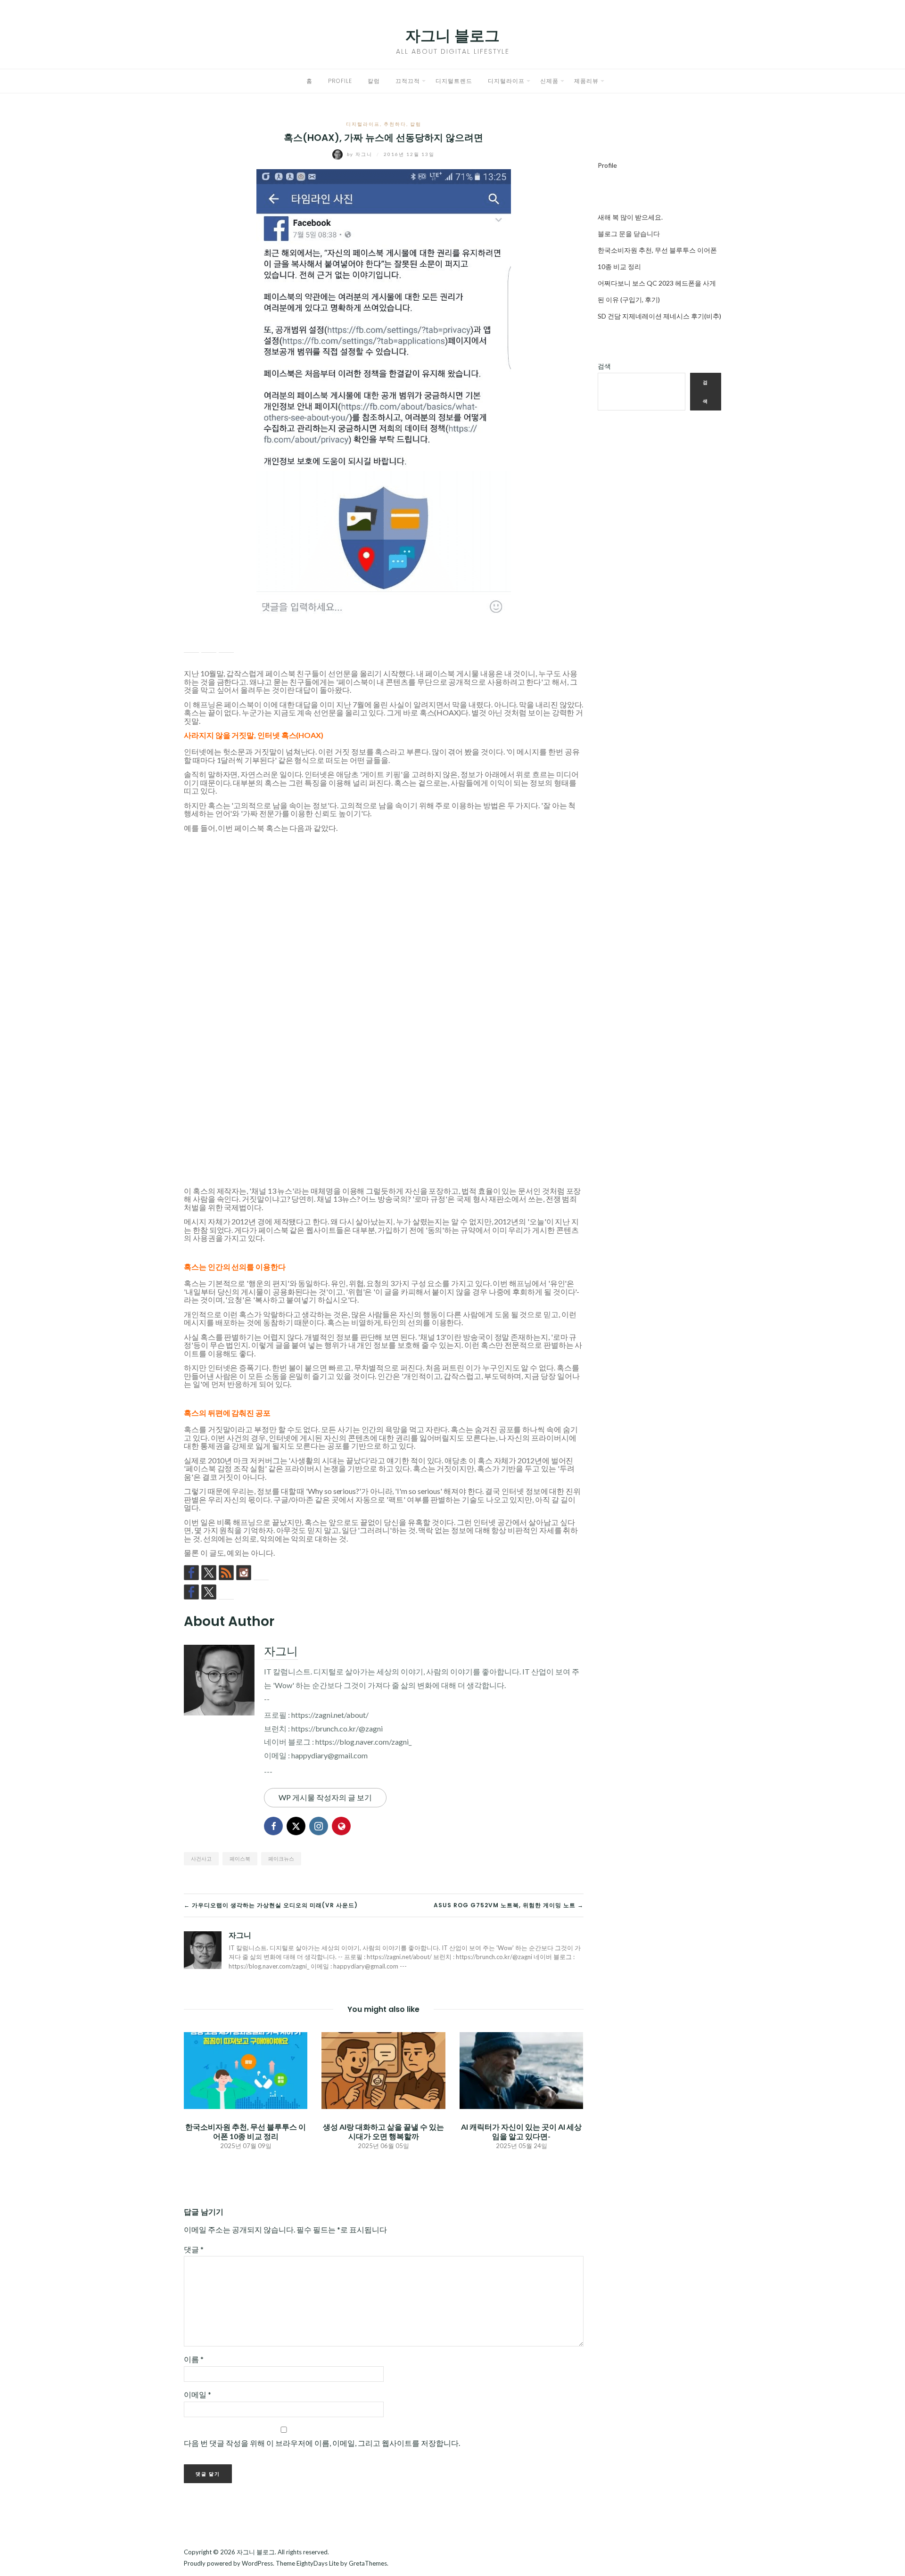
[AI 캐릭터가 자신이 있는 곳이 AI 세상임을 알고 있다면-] (521, 2070)
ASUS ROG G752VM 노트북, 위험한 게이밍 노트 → (509, 1905)
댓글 (194, 2249)
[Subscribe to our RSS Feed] (226, 1573)
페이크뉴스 (281, 1858)
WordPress (257, 2563)
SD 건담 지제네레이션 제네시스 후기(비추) (659, 316)
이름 (194, 2359)
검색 (604, 366)
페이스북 (240, 1858)
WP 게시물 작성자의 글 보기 (325, 1797)
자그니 (361, 154)
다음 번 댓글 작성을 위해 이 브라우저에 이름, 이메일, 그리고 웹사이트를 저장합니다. (322, 2443)
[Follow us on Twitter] (209, 1573)
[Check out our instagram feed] (244, 1573)
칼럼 (374, 81)
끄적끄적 (408, 81)
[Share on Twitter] (209, 645)
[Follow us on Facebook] (191, 1573)
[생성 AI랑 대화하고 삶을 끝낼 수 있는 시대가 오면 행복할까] (383, 2070)
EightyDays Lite (318, 2563)
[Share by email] (226, 645)
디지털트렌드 (454, 81)
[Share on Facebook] (191, 645)
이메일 (197, 2394)
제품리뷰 (586, 81)
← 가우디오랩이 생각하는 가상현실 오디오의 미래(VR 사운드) (271, 1905)
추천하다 (395, 124)
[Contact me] (261, 1573)
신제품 (549, 81)
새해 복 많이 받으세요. (630, 217)
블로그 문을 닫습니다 (629, 234)
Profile (340, 81)
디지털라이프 (506, 81)
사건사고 (201, 1858)
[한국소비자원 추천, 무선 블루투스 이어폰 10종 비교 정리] (246, 2070)
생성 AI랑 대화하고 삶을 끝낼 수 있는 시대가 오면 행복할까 (383, 2131)
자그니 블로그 (452, 36)
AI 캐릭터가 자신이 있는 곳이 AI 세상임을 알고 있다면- (521, 2131)
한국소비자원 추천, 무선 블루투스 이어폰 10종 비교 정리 (246, 2131)
